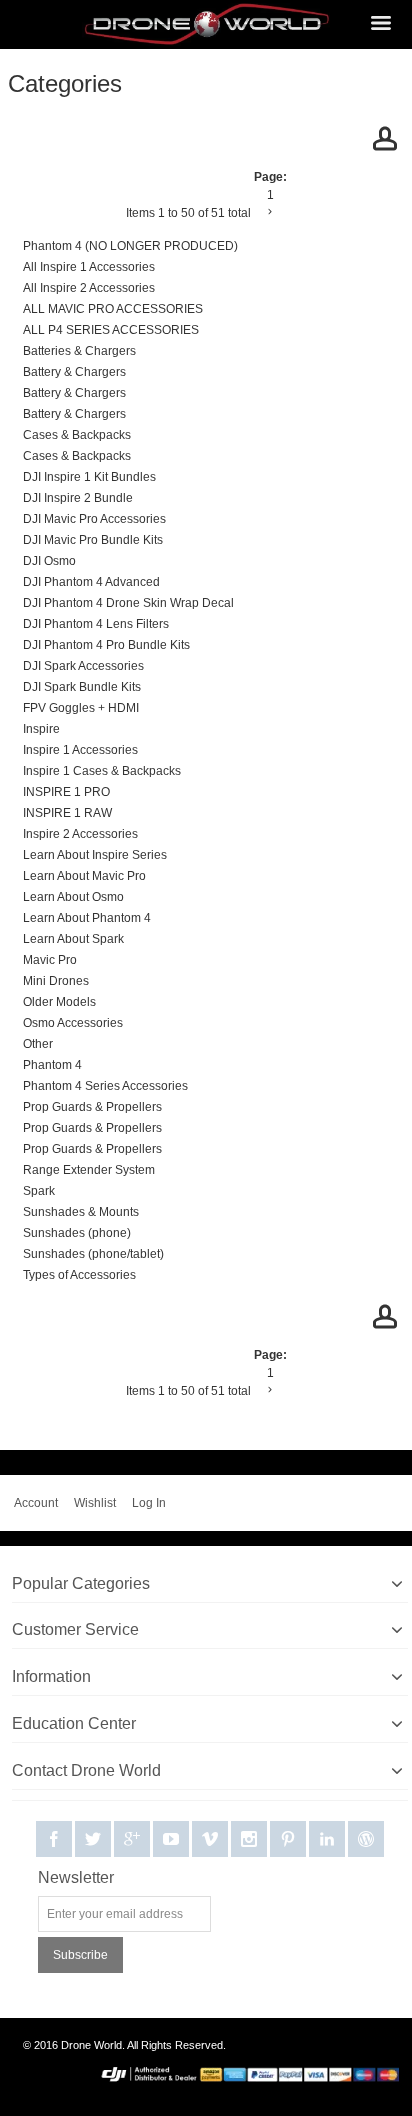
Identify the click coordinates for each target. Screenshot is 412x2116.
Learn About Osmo (73, 897)
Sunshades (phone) (77, 1233)
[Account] (385, 142)
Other (38, 1044)
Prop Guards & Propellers (92, 1107)
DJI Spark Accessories (83, 666)
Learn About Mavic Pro (84, 876)
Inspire (41, 729)
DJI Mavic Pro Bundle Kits (93, 540)
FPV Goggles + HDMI (81, 708)
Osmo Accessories (73, 1023)
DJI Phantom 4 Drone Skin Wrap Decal (128, 603)
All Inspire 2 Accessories (89, 288)
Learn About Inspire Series (95, 855)
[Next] (270, 212)
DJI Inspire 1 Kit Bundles (89, 477)
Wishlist (95, 1503)
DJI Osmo (49, 561)
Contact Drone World (86, 1770)
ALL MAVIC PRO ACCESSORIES (113, 309)
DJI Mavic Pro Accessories (94, 519)
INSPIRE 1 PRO (66, 792)
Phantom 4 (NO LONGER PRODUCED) (130, 246)
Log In (149, 1503)
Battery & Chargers (74, 372)
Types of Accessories (79, 1275)
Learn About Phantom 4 (87, 918)
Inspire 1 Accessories (80, 750)
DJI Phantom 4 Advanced (91, 582)
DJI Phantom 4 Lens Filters (96, 624)
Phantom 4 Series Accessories (105, 1086)
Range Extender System (89, 1170)
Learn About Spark (73, 939)
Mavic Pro (50, 960)
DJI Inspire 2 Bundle (78, 498)
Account (36, 1503)
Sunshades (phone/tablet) (93, 1254)
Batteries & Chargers (79, 351)
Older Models (59, 1002)
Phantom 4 (52, 1065)
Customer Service (75, 1629)
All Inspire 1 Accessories (89, 267)
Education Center (74, 1723)
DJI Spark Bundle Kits (82, 687)
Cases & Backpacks (77, 435)
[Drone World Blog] (366, 1840)
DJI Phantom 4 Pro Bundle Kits (106, 645)
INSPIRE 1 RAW (67, 813)
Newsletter (76, 1877)
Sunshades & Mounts (81, 1212)
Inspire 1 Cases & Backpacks (102, 771)
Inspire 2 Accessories (80, 834)
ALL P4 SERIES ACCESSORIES (111, 330)
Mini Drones (56, 981)
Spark (39, 1191)
